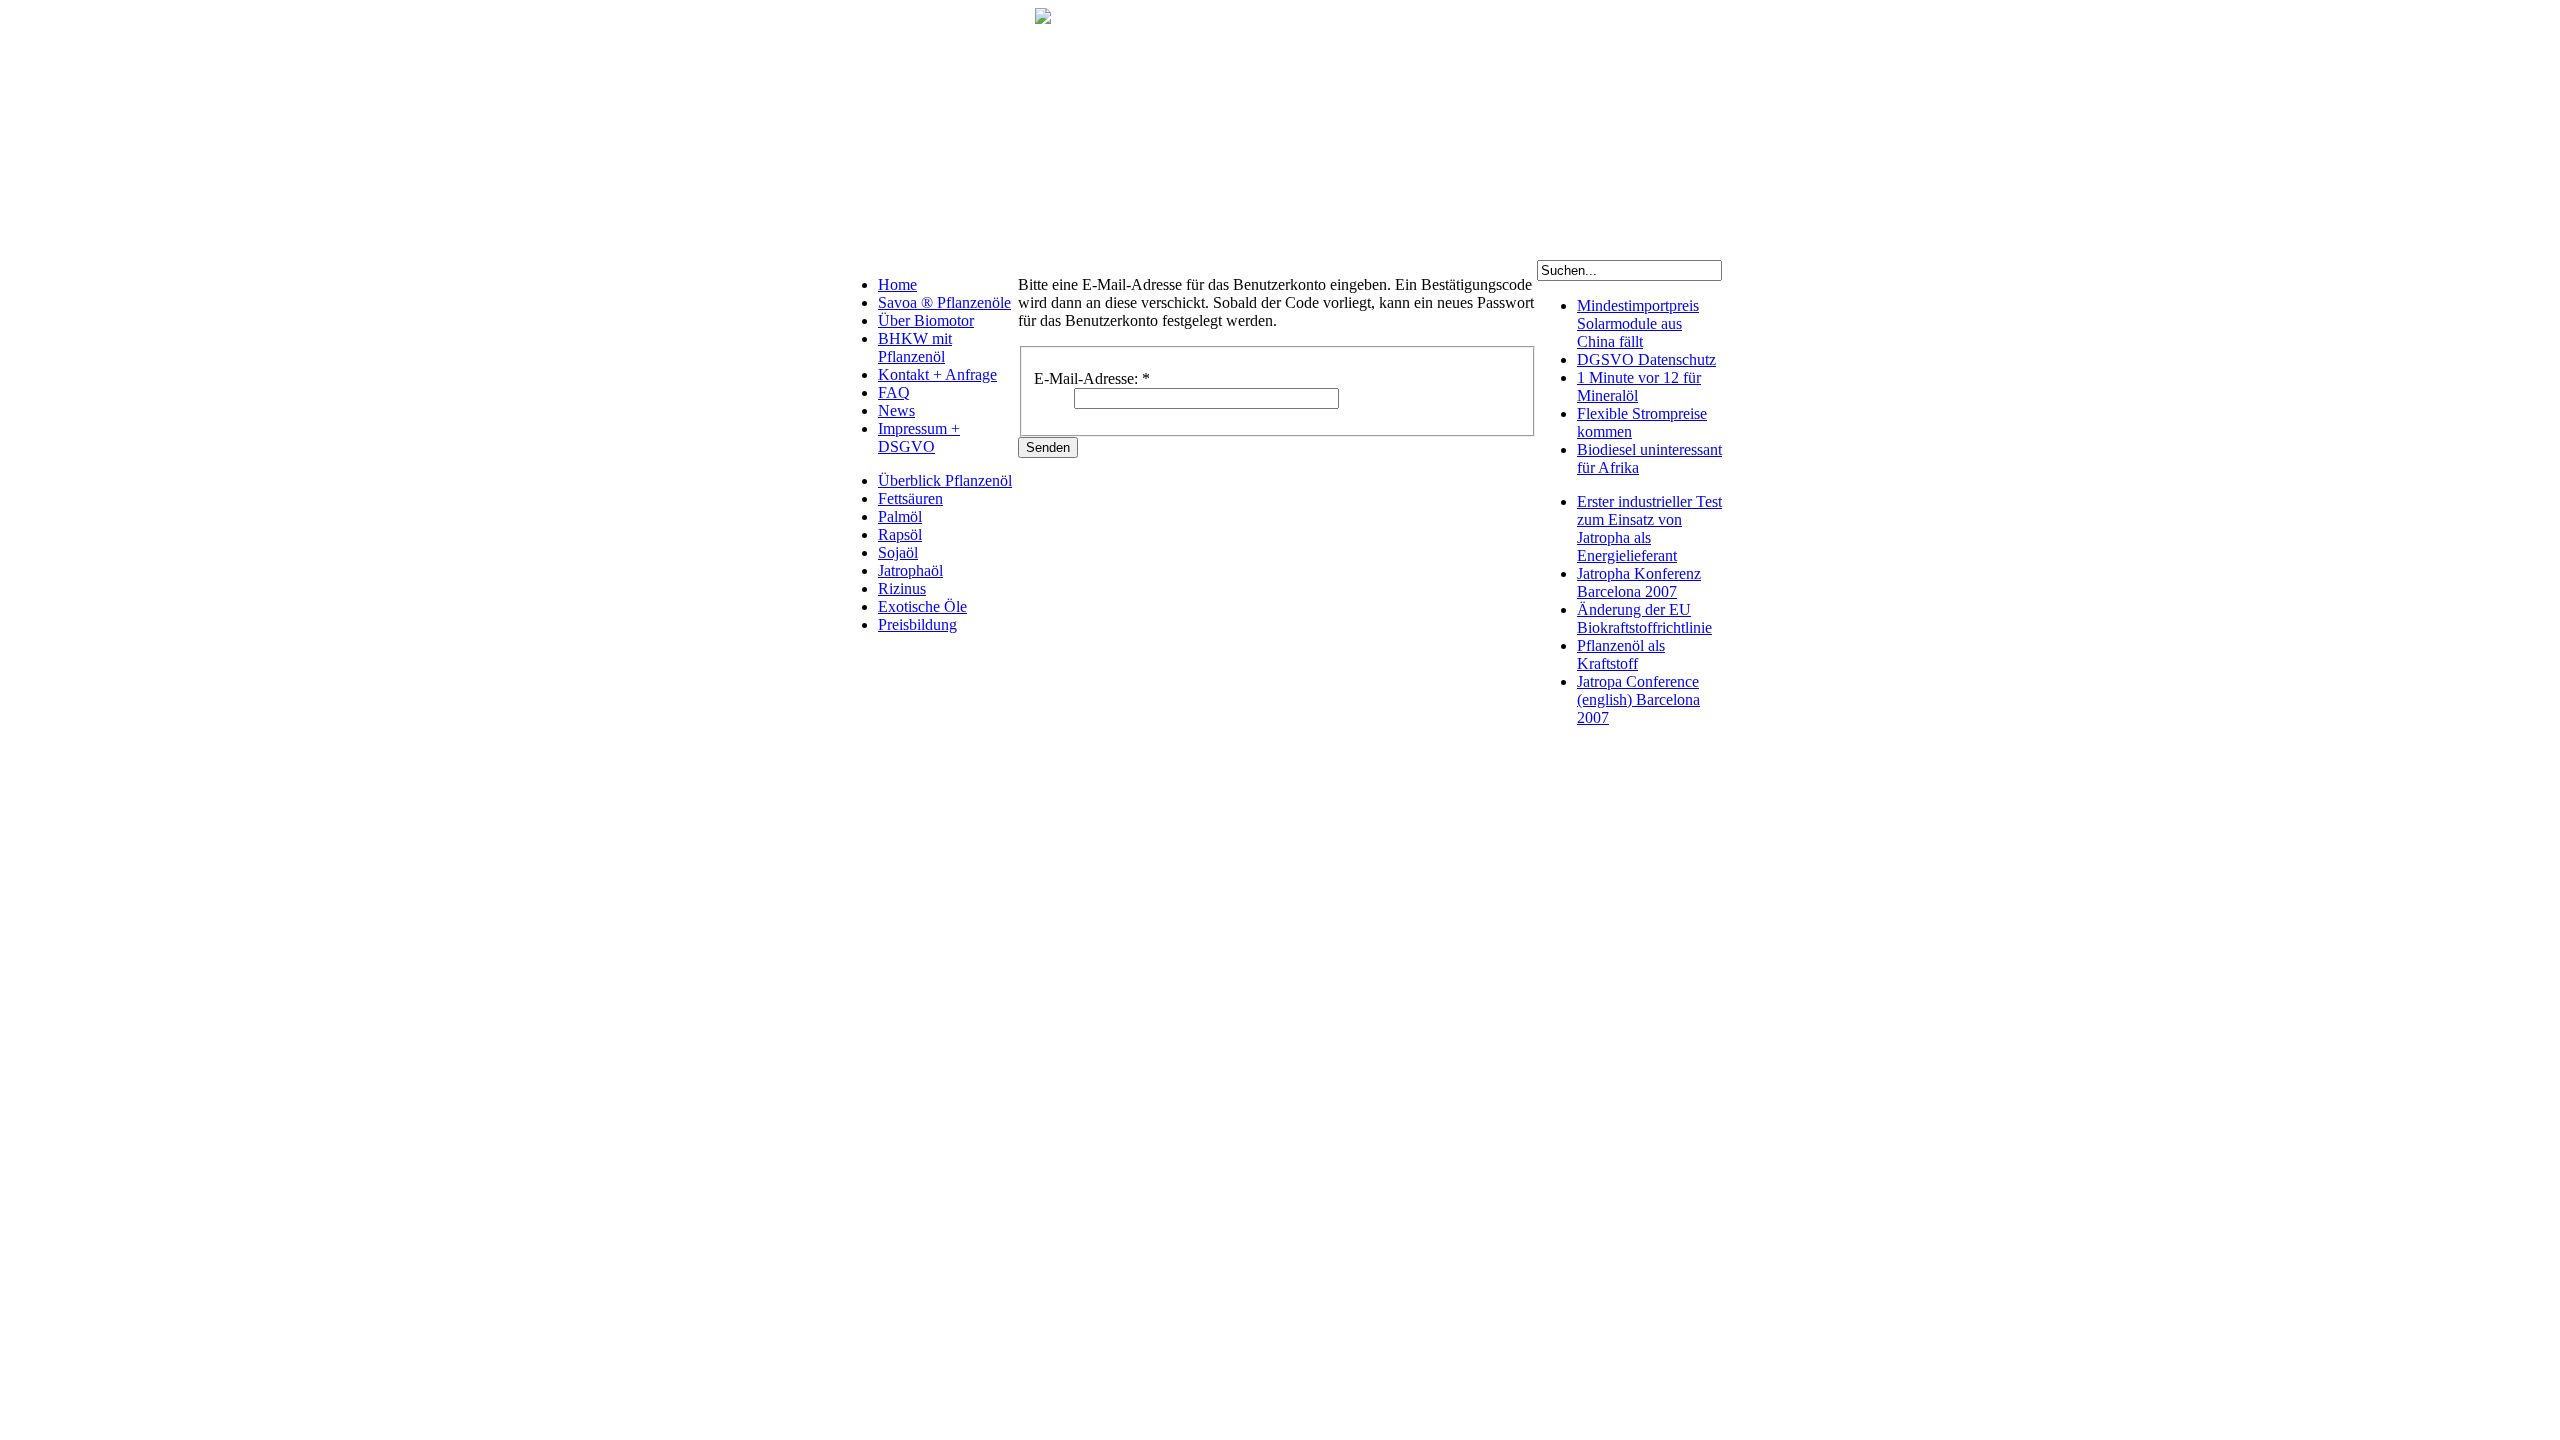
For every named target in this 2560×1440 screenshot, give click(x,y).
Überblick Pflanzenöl (945, 480)
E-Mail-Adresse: (1092, 378)
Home (897, 284)
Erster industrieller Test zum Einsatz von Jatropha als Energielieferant (1649, 528)
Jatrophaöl (910, 570)
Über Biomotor (926, 320)
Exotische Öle (922, 606)
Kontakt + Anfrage (937, 374)
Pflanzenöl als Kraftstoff (1621, 654)
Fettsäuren (910, 498)
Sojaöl (898, 552)
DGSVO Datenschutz (1646, 359)
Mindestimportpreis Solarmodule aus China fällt (1638, 323)
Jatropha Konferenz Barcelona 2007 (1639, 582)
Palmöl (900, 516)
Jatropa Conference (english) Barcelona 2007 (1638, 699)
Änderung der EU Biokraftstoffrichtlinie (1644, 618)
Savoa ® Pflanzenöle (944, 302)
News (896, 410)
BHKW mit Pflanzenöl (915, 347)
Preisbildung (917, 624)
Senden (1048, 447)
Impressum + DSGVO (919, 437)
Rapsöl (900, 534)
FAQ (894, 392)
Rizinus (902, 588)
